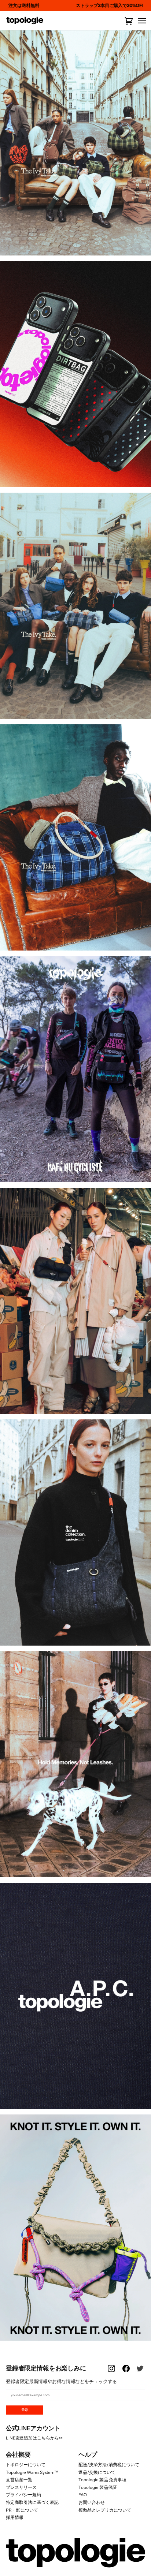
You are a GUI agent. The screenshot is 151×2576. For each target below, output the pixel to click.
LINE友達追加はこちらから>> (34, 2438)
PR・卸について (22, 2510)
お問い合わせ (92, 2502)
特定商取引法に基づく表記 (32, 2502)
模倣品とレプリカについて (105, 2510)
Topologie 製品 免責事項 (102, 2480)
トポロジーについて (26, 2465)
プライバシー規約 (23, 2495)
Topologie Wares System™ (32, 2472)
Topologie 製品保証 (98, 2487)
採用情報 (15, 2517)
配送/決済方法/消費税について (109, 2465)
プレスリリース (21, 2487)
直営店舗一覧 (19, 2480)
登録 (25, 2410)
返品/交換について (97, 2472)
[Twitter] (141, 2373)
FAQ (83, 2495)
